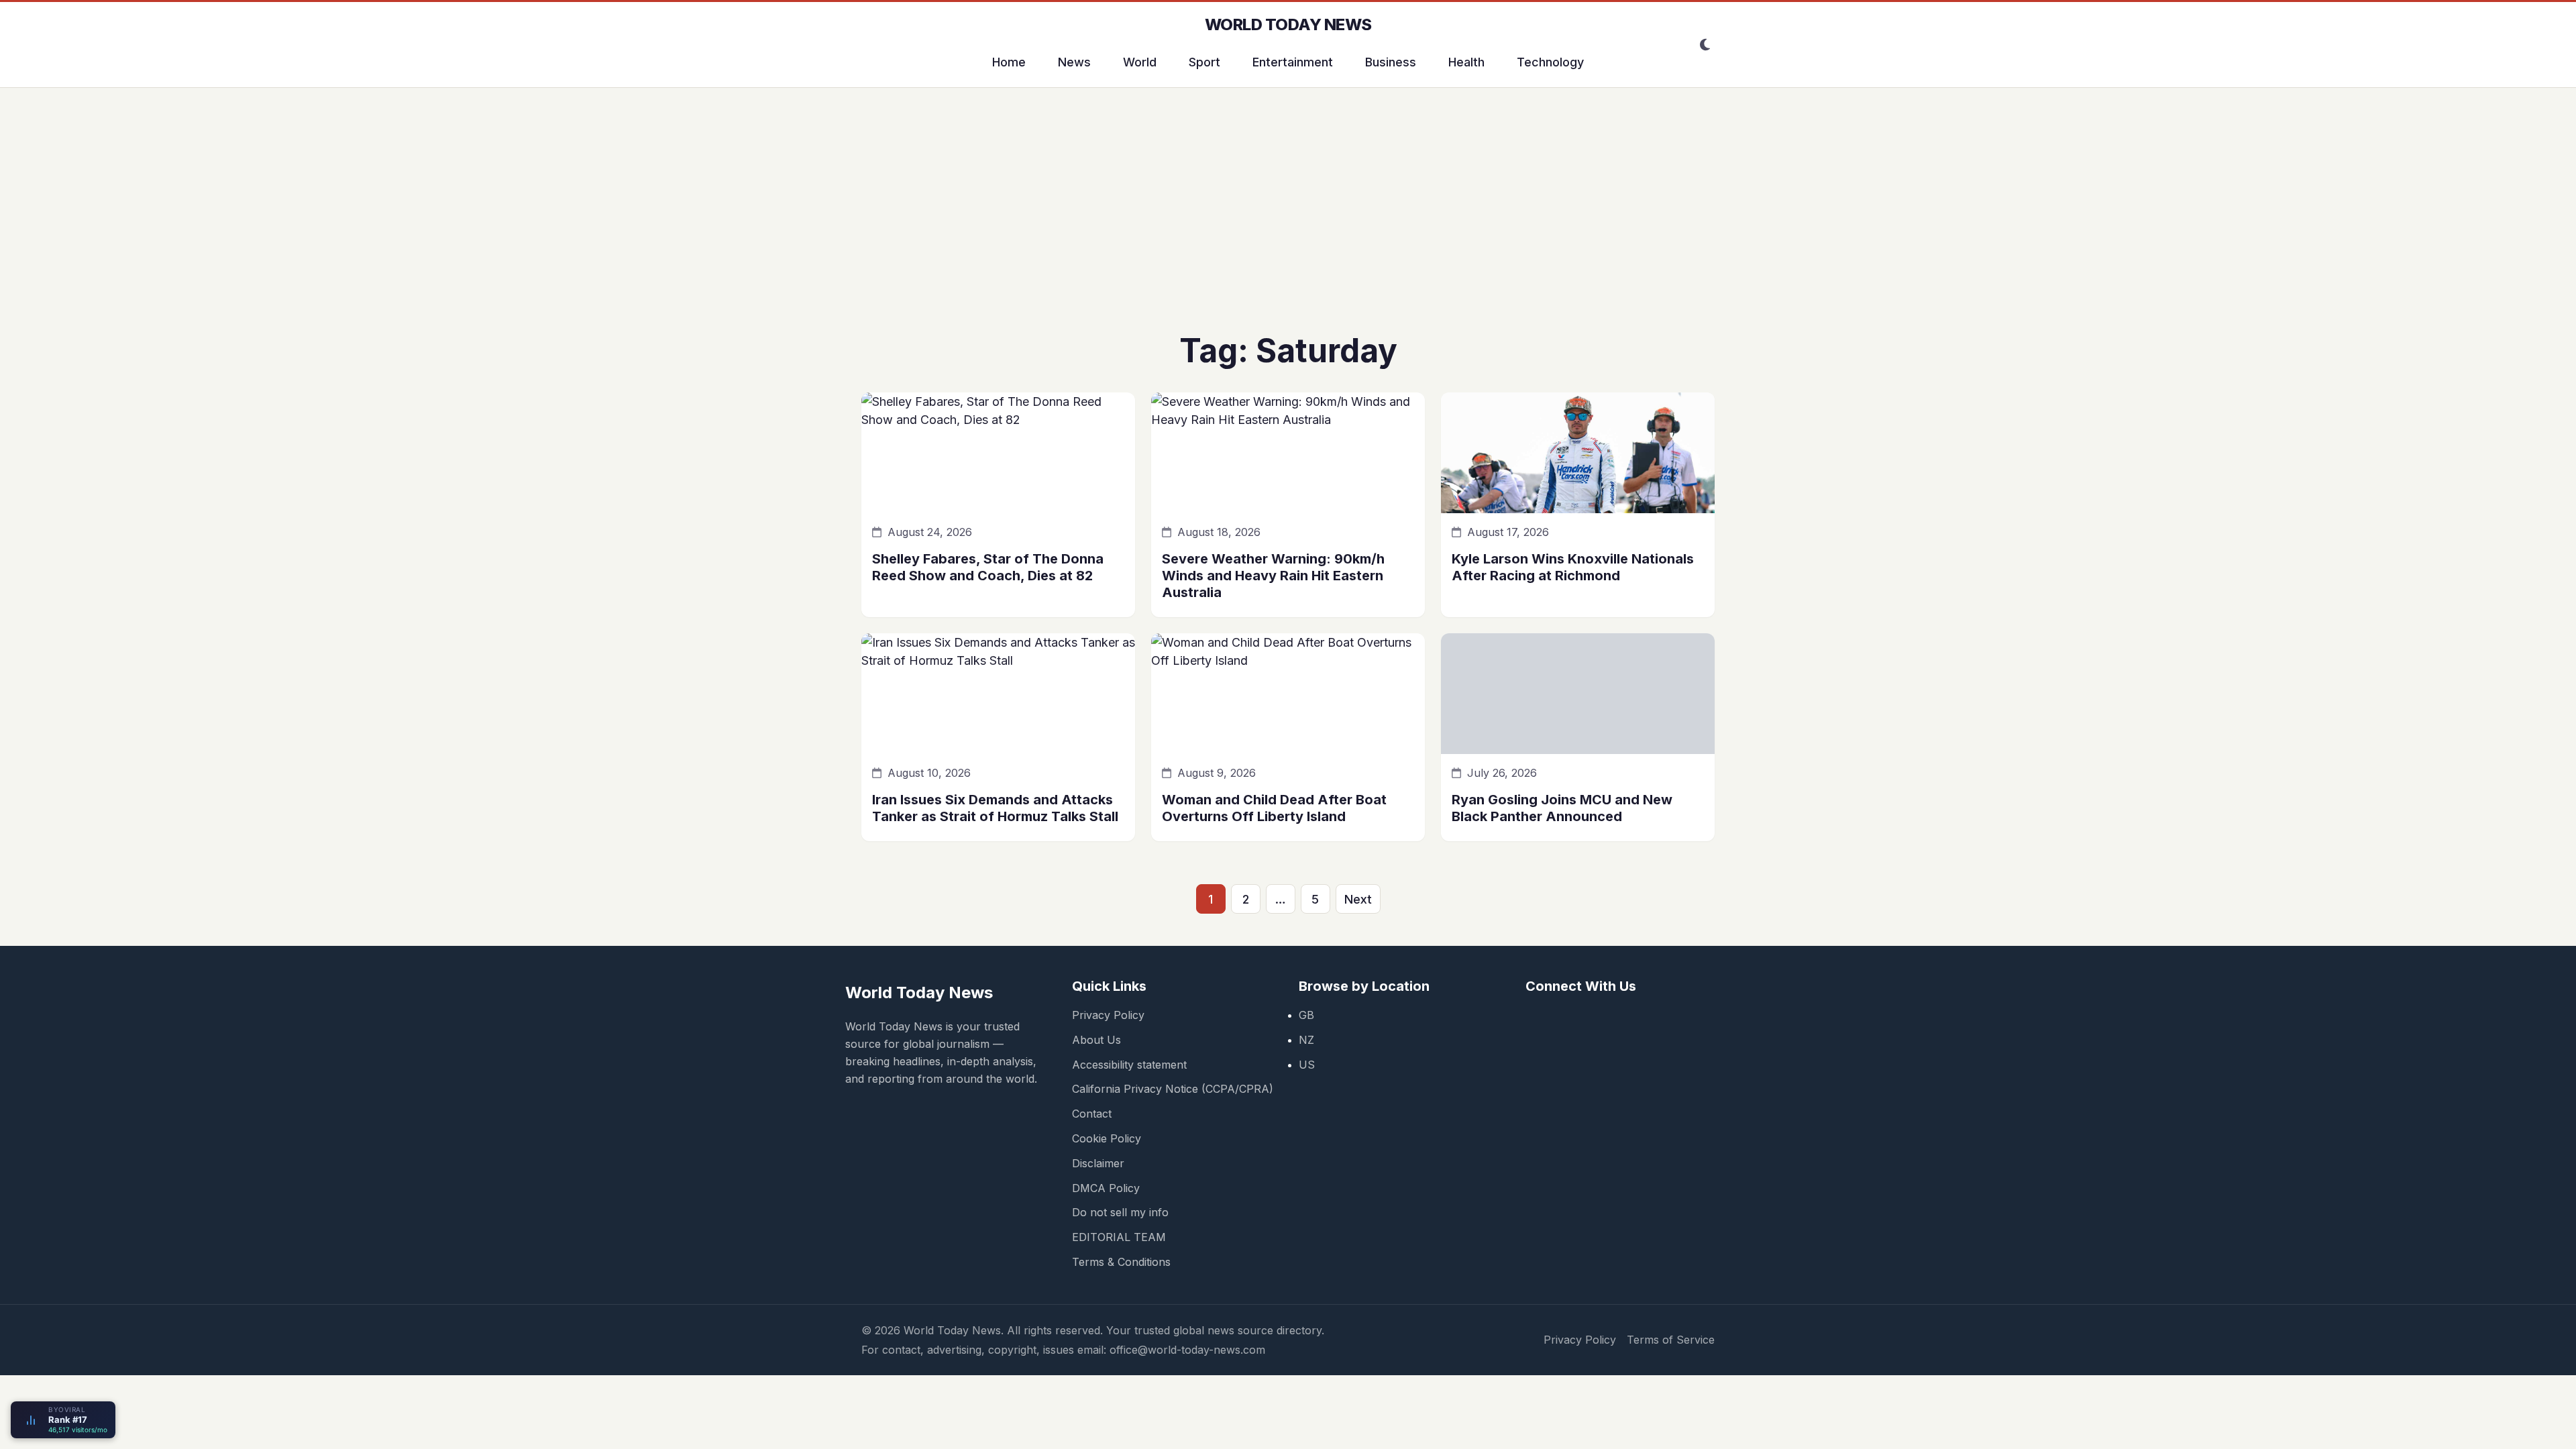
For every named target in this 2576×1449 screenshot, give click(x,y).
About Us (1096, 1040)
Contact (1092, 1114)
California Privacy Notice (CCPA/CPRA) (1173, 1089)
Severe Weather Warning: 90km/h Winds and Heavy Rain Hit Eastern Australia (1273, 576)
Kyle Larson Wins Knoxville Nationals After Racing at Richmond (1573, 567)
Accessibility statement (1129, 1065)
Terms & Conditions (1121, 1262)
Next (1358, 899)
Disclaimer (1098, 1163)
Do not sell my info (1120, 1212)
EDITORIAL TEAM (1119, 1237)
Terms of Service (1671, 1340)
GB (1306, 1015)
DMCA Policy (1106, 1188)
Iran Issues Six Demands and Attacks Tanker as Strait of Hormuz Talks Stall (995, 808)
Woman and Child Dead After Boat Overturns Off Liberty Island (1274, 808)
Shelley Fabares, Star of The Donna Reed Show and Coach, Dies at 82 (988, 567)
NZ (1306, 1040)
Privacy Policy (1108, 1015)
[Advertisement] (1288, 221)
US (1307, 1065)
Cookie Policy (1107, 1138)
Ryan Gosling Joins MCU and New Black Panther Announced (1562, 808)
